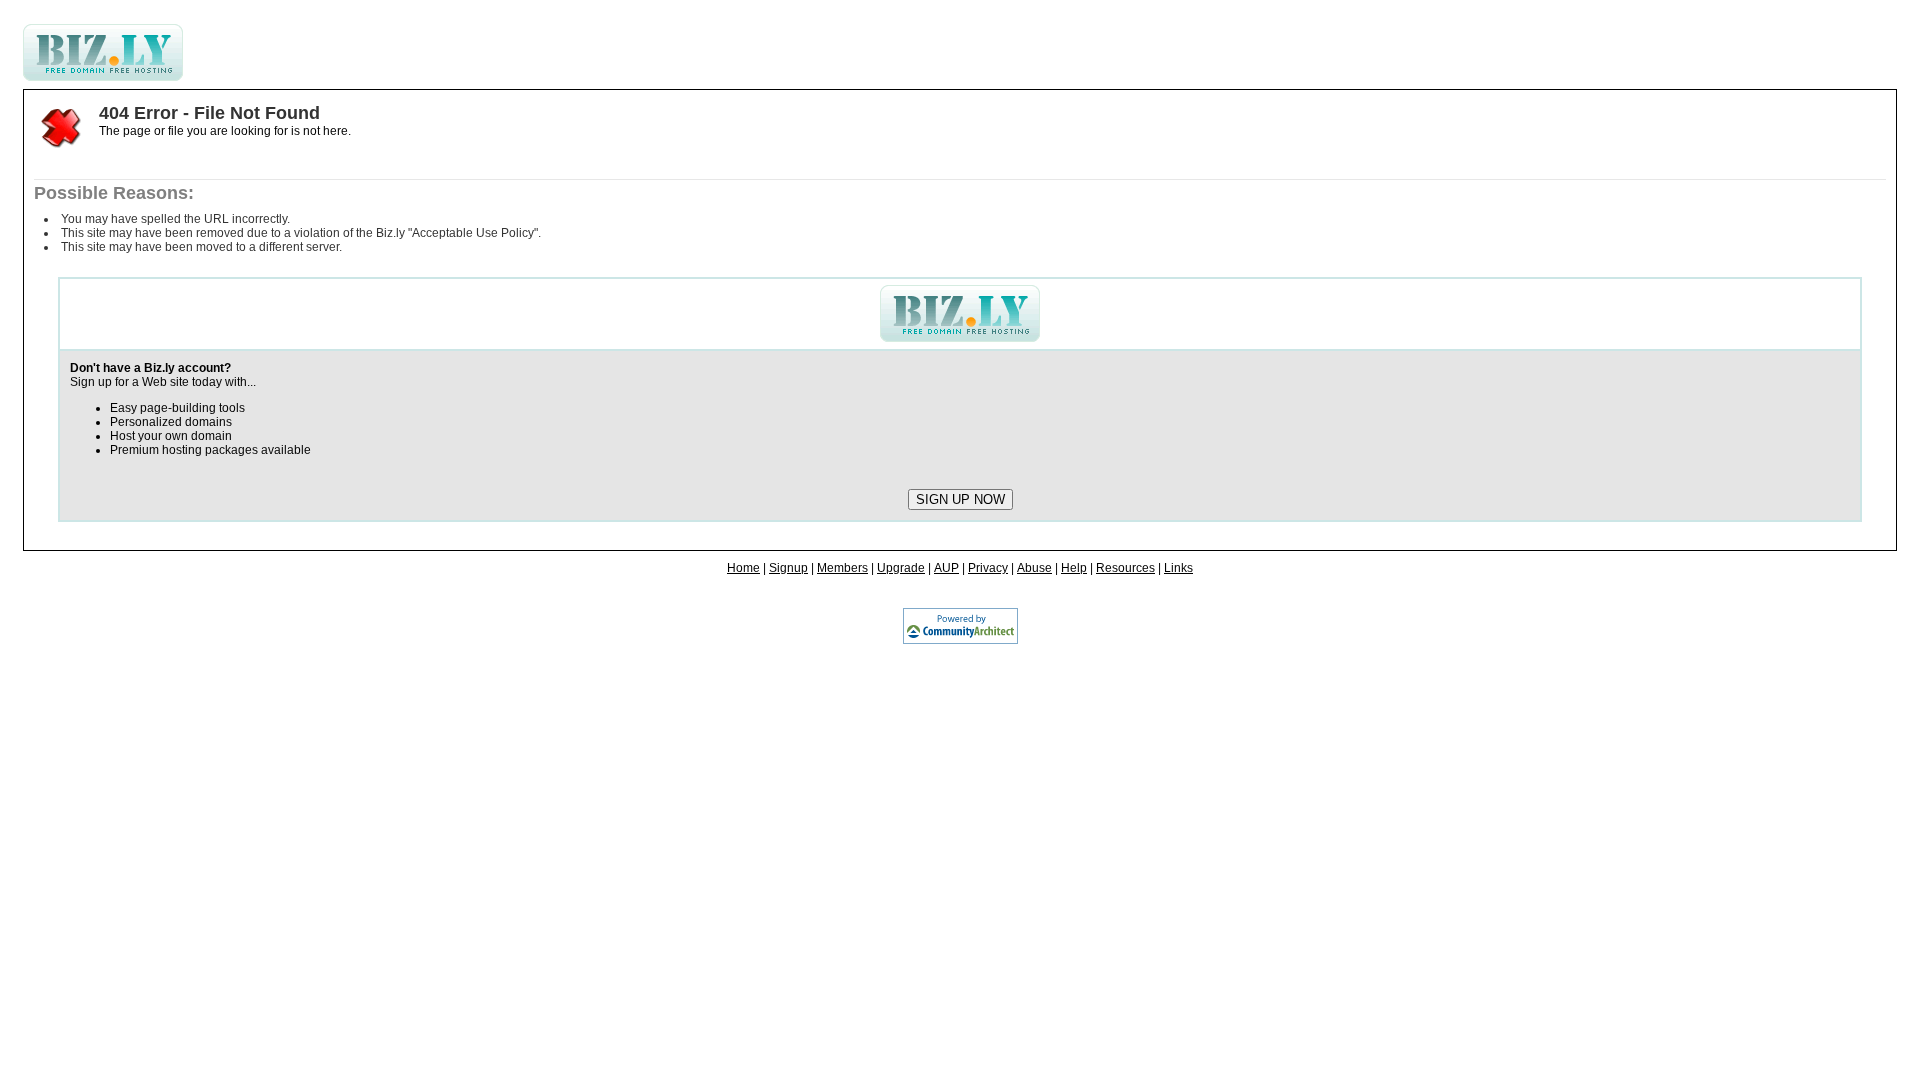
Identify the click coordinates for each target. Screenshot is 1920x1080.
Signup (788, 568)
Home (743, 568)
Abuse (1034, 568)
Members (842, 568)
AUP (946, 568)
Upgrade (901, 568)
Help (1074, 568)
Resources (1125, 568)
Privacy (988, 568)
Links (1178, 568)
